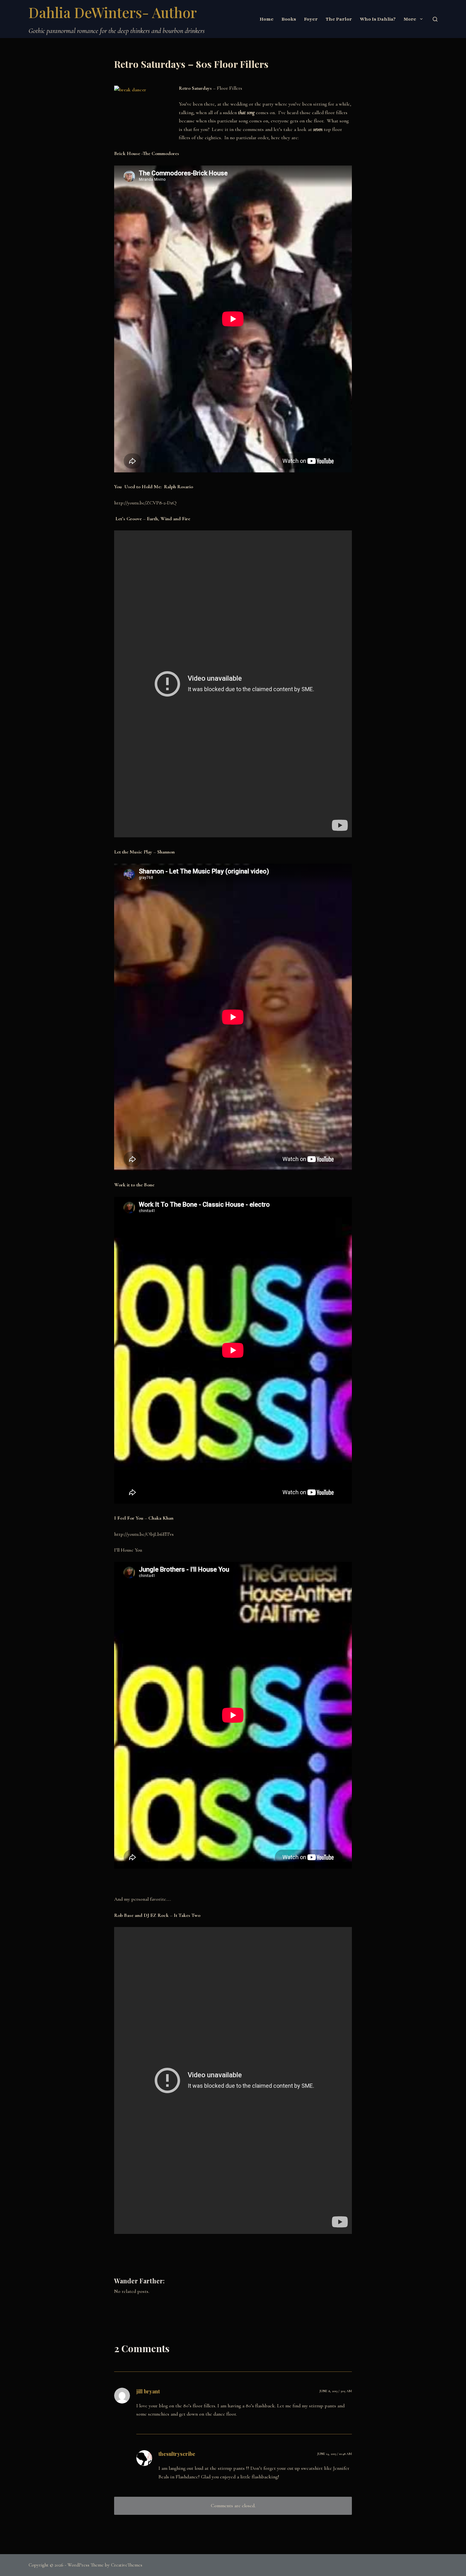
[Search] (435, 19)
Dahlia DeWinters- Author (113, 12)
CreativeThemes (127, 2565)
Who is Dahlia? (378, 19)
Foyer (311, 19)
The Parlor (339, 19)
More (410, 19)
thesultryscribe (177, 2454)
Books (289, 19)
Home (267, 19)
